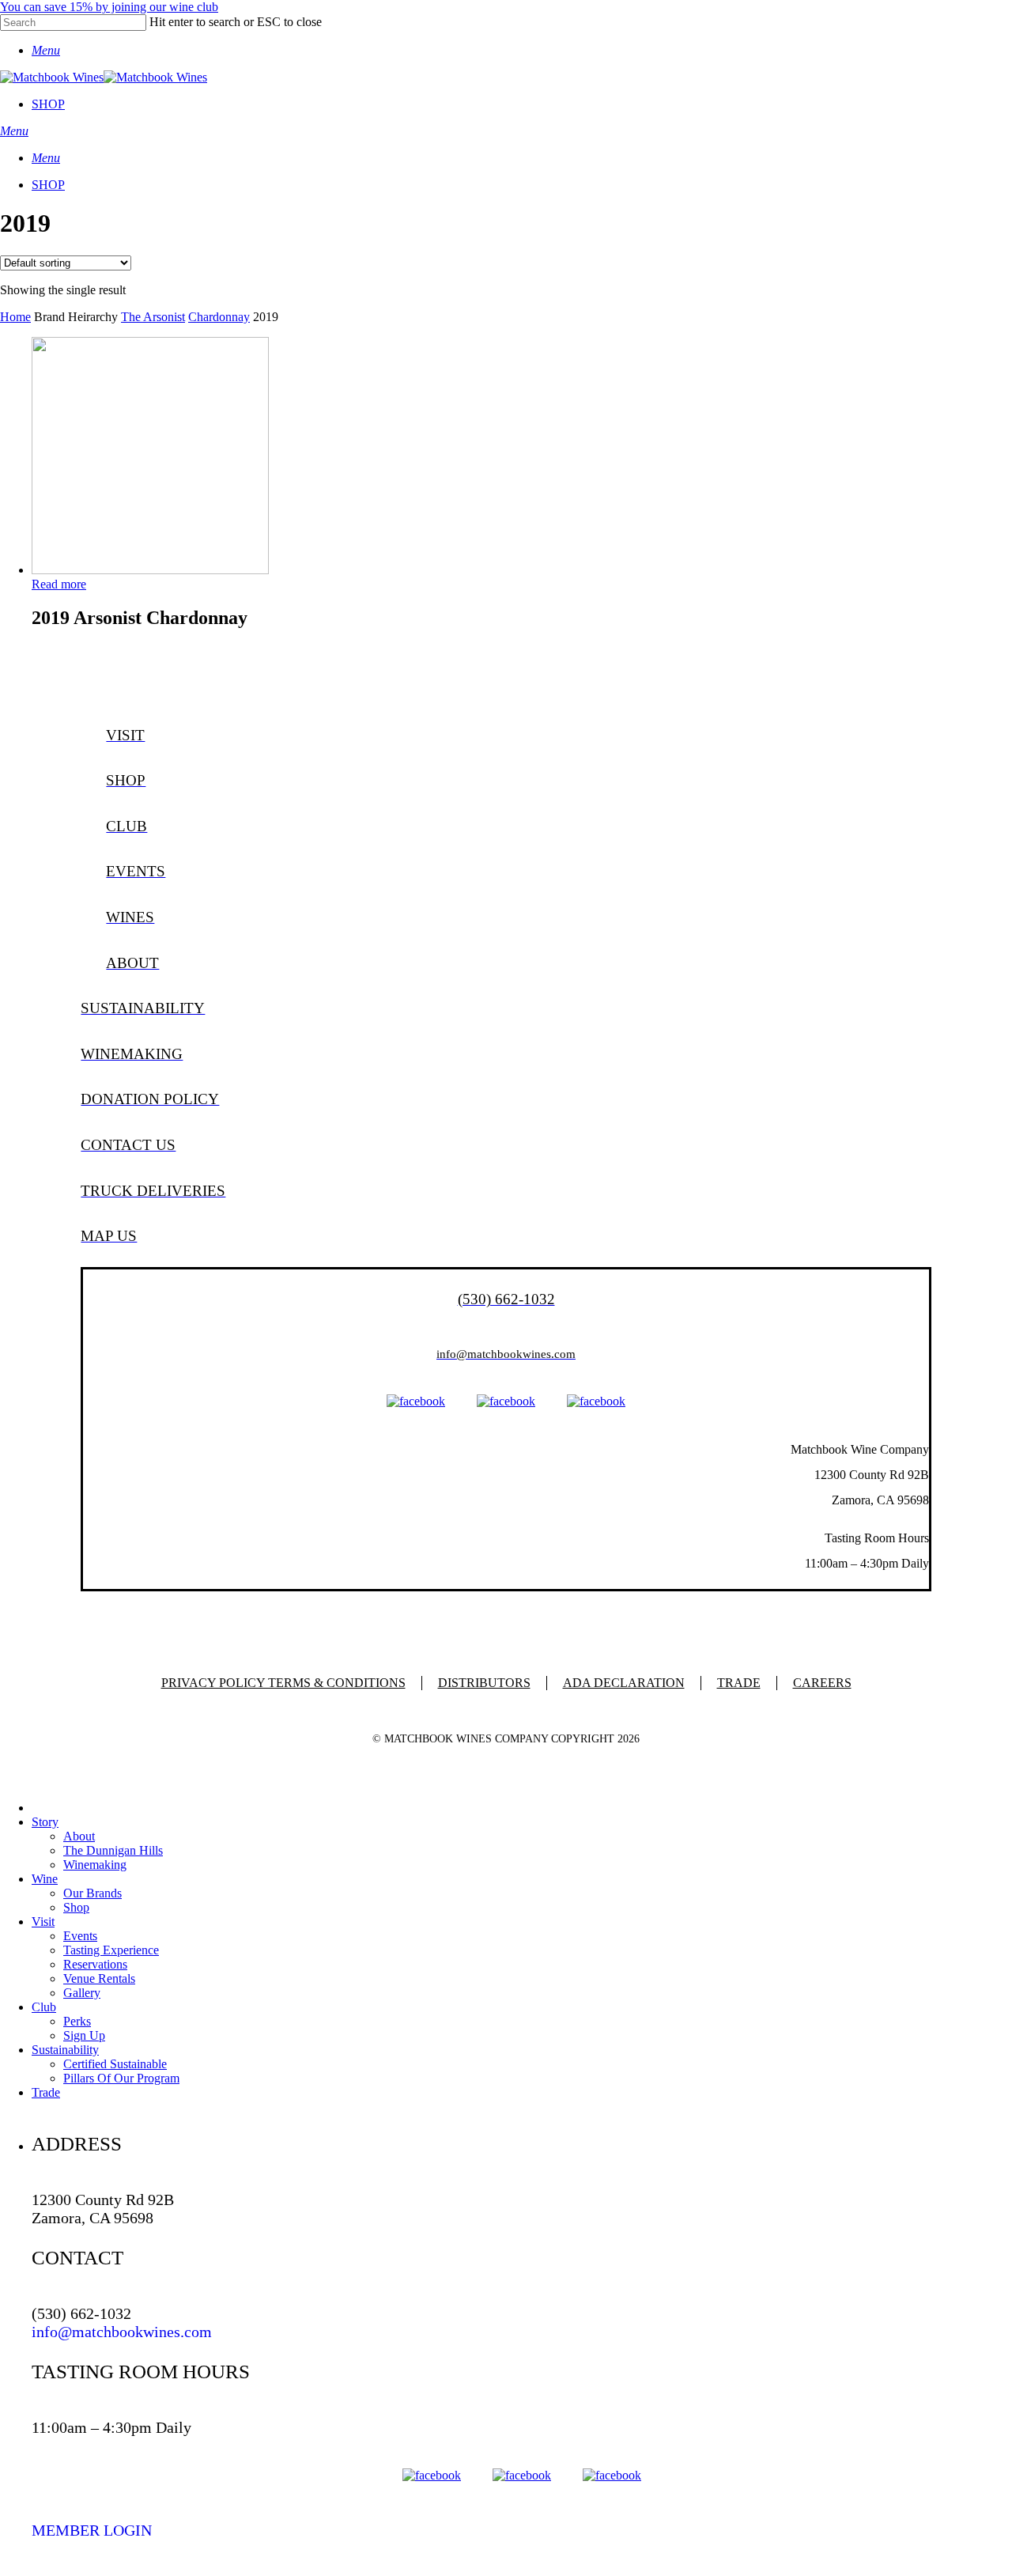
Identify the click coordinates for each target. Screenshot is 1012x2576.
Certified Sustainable (115, 2064)
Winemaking (95, 1865)
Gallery (82, 1993)
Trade (46, 2092)
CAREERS (822, 1683)
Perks (77, 2021)
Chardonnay (219, 317)
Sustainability (65, 2050)
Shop (76, 1907)
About (79, 1836)
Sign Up (84, 2035)
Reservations (95, 1964)
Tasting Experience (111, 1950)
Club (44, 2007)
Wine (45, 1879)
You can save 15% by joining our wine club (109, 7)
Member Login (92, 2530)
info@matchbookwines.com (122, 2332)
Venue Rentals (99, 1978)
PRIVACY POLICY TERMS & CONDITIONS (283, 1683)
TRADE (739, 1683)
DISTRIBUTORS (484, 1683)
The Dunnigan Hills (113, 1850)
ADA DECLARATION (624, 1683)
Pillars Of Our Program (121, 2078)
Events (80, 1936)
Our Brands (93, 1893)
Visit (43, 1922)
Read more (59, 584)
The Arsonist (153, 317)
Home (15, 317)
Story (45, 1822)
